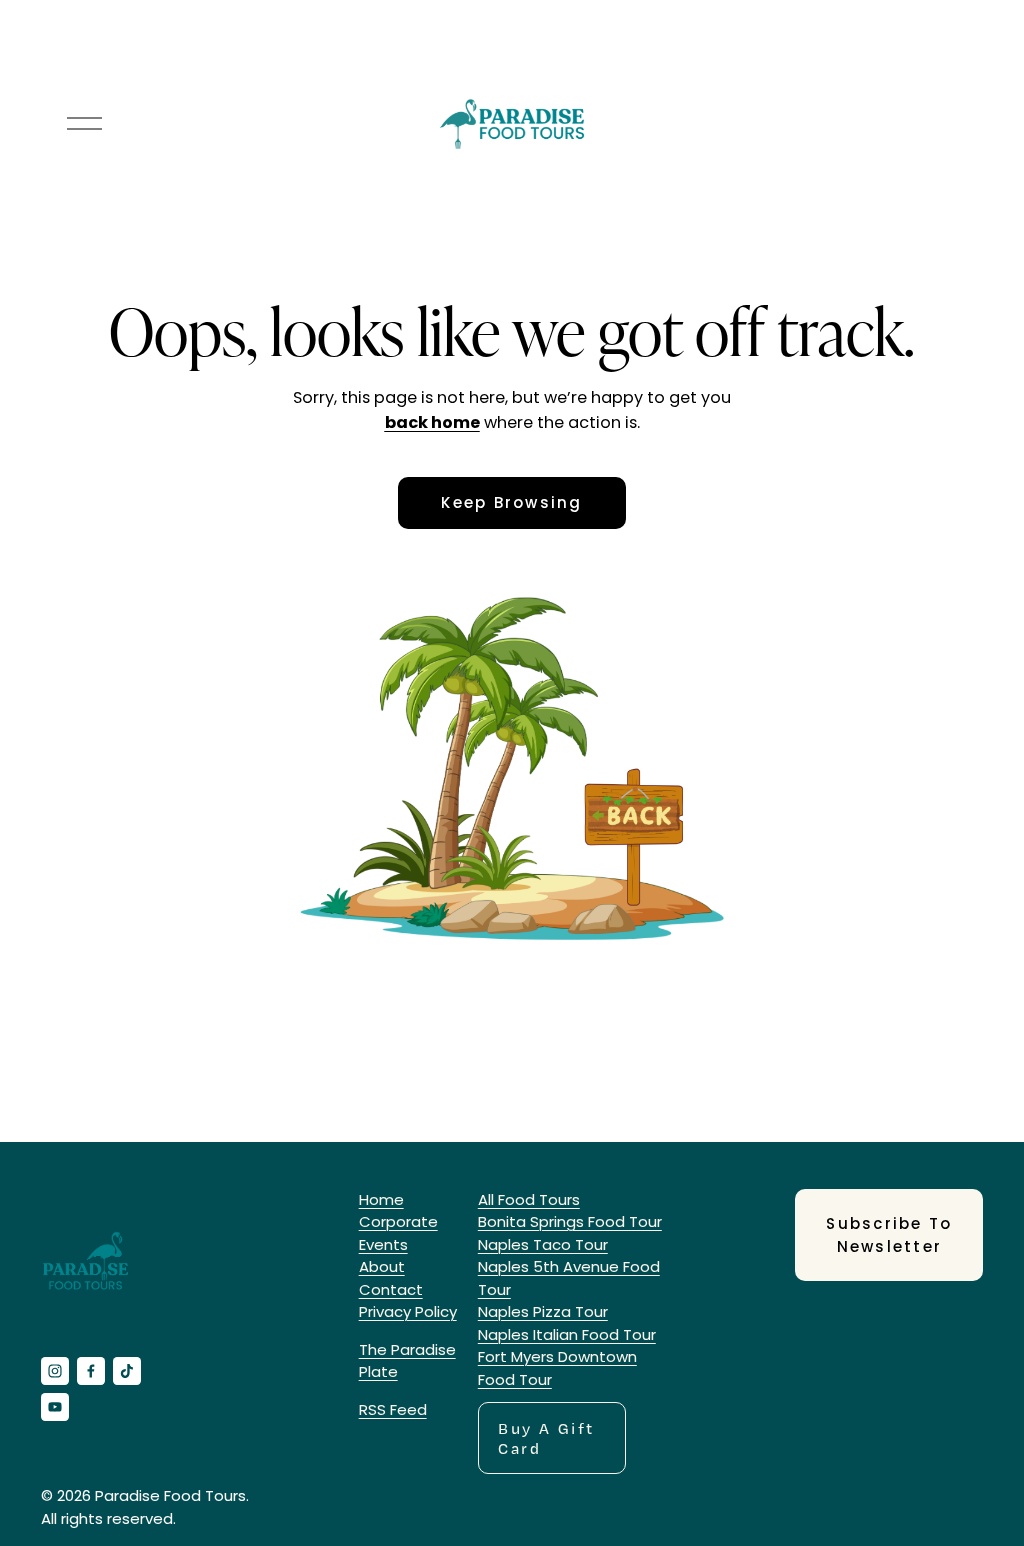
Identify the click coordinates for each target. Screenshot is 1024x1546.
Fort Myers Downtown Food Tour (557, 1368)
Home (381, 1199)
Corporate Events (398, 1233)
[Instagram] (55, 1371)
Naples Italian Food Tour (567, 1334)
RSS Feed (393, 1409)
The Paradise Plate (407, 1361)
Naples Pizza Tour (543, 1311)
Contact (391, 1289)
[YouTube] (55, 1407)
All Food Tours (529, 1199)
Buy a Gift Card (546, 1438)
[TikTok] (127, 1371)
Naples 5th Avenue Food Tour (569, 1278)
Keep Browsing (511, 502)
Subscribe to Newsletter (889, 1235)
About (382, 1266)
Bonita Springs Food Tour (570, 1221)
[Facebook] (91, 1371)
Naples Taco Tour (543, 1244)
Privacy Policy (408, 1311)
